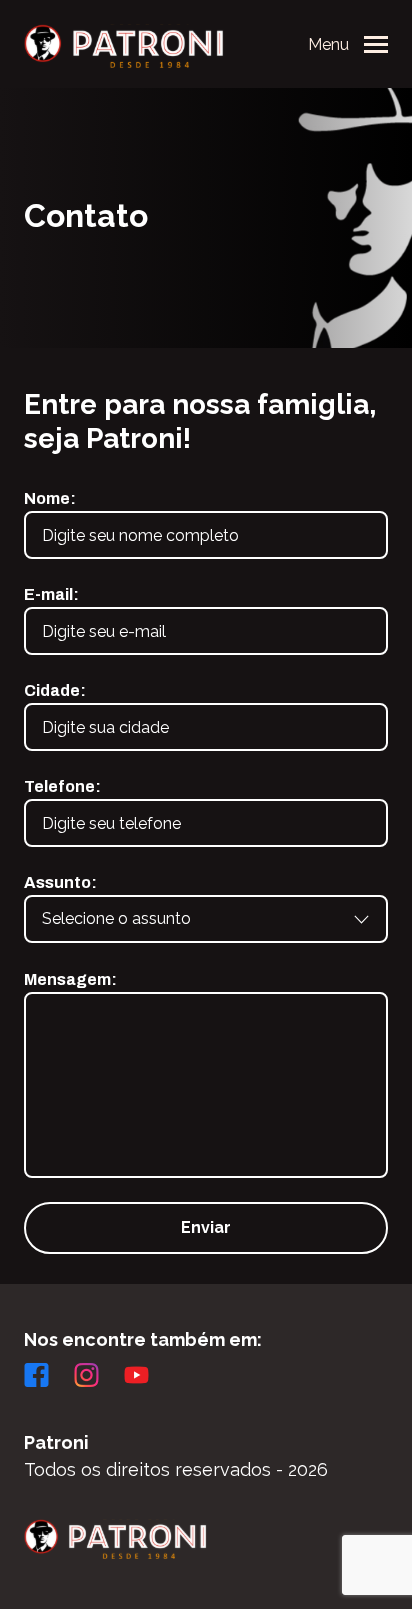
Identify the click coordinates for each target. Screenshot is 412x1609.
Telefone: (62, 786)
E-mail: (51, 594)
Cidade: (55, 690)
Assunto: (60, 882)
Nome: (50, 498)
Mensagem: (70, 979)
